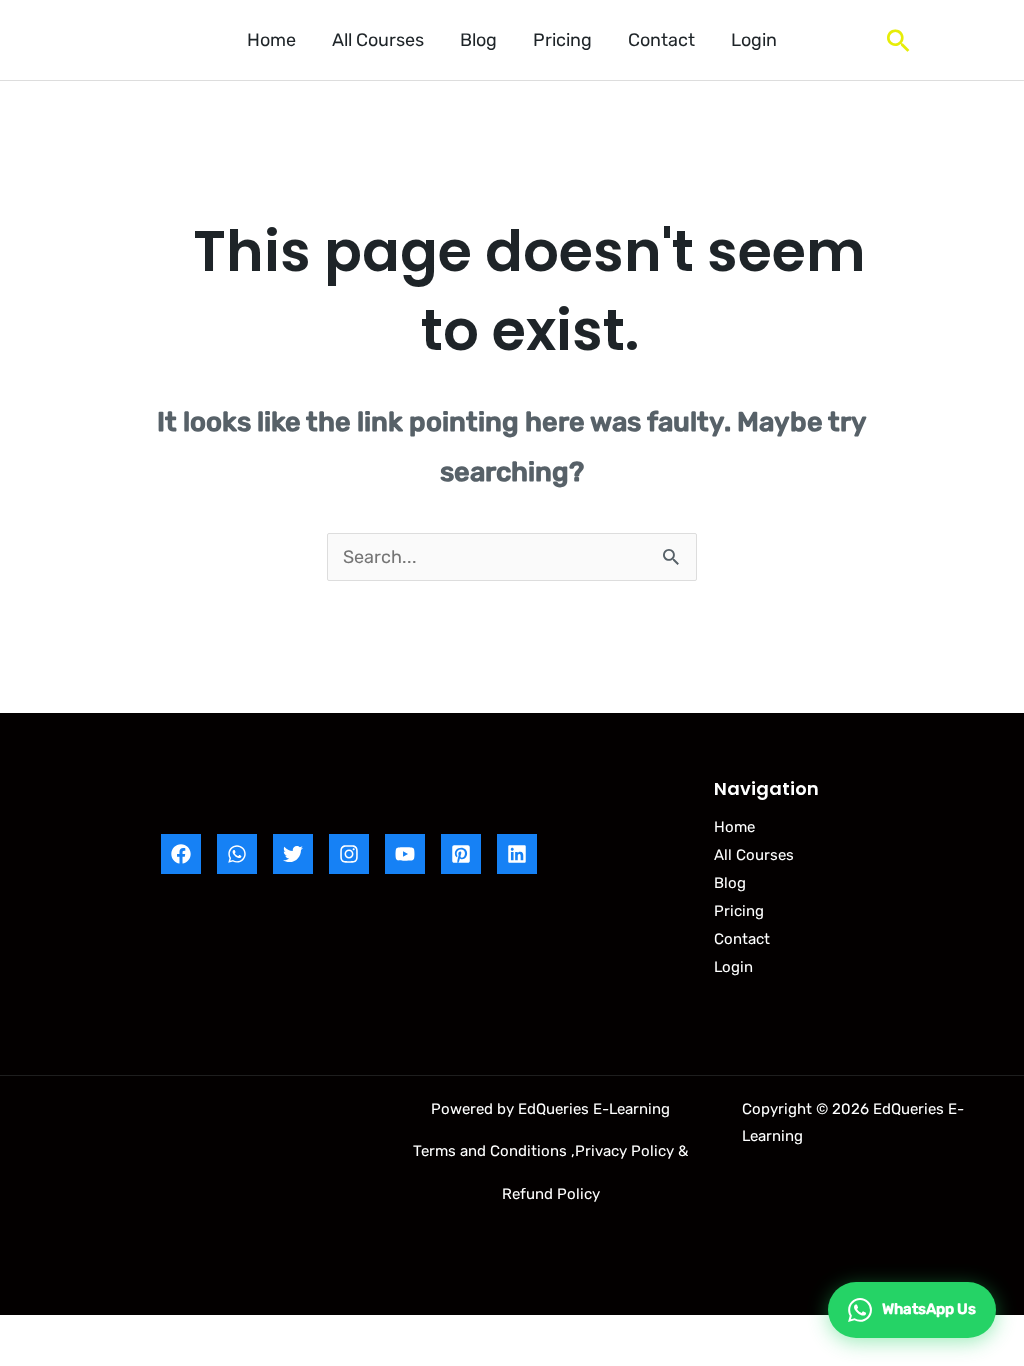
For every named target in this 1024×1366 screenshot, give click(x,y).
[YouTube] (405, 854)
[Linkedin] (517, 854)
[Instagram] (349, 854)
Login (754, 40)
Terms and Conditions (490, 1151)
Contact (661, 40)
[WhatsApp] (237, 854)
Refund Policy (551, 1194)
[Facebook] (181, 854)
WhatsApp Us (929, 1309)
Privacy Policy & (631, 1151)
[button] (898, 40)
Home (271, 40)
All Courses (378, 40)
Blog (478, 40)
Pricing (562, 40)
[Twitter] (293, 854)
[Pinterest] (461, 854)
